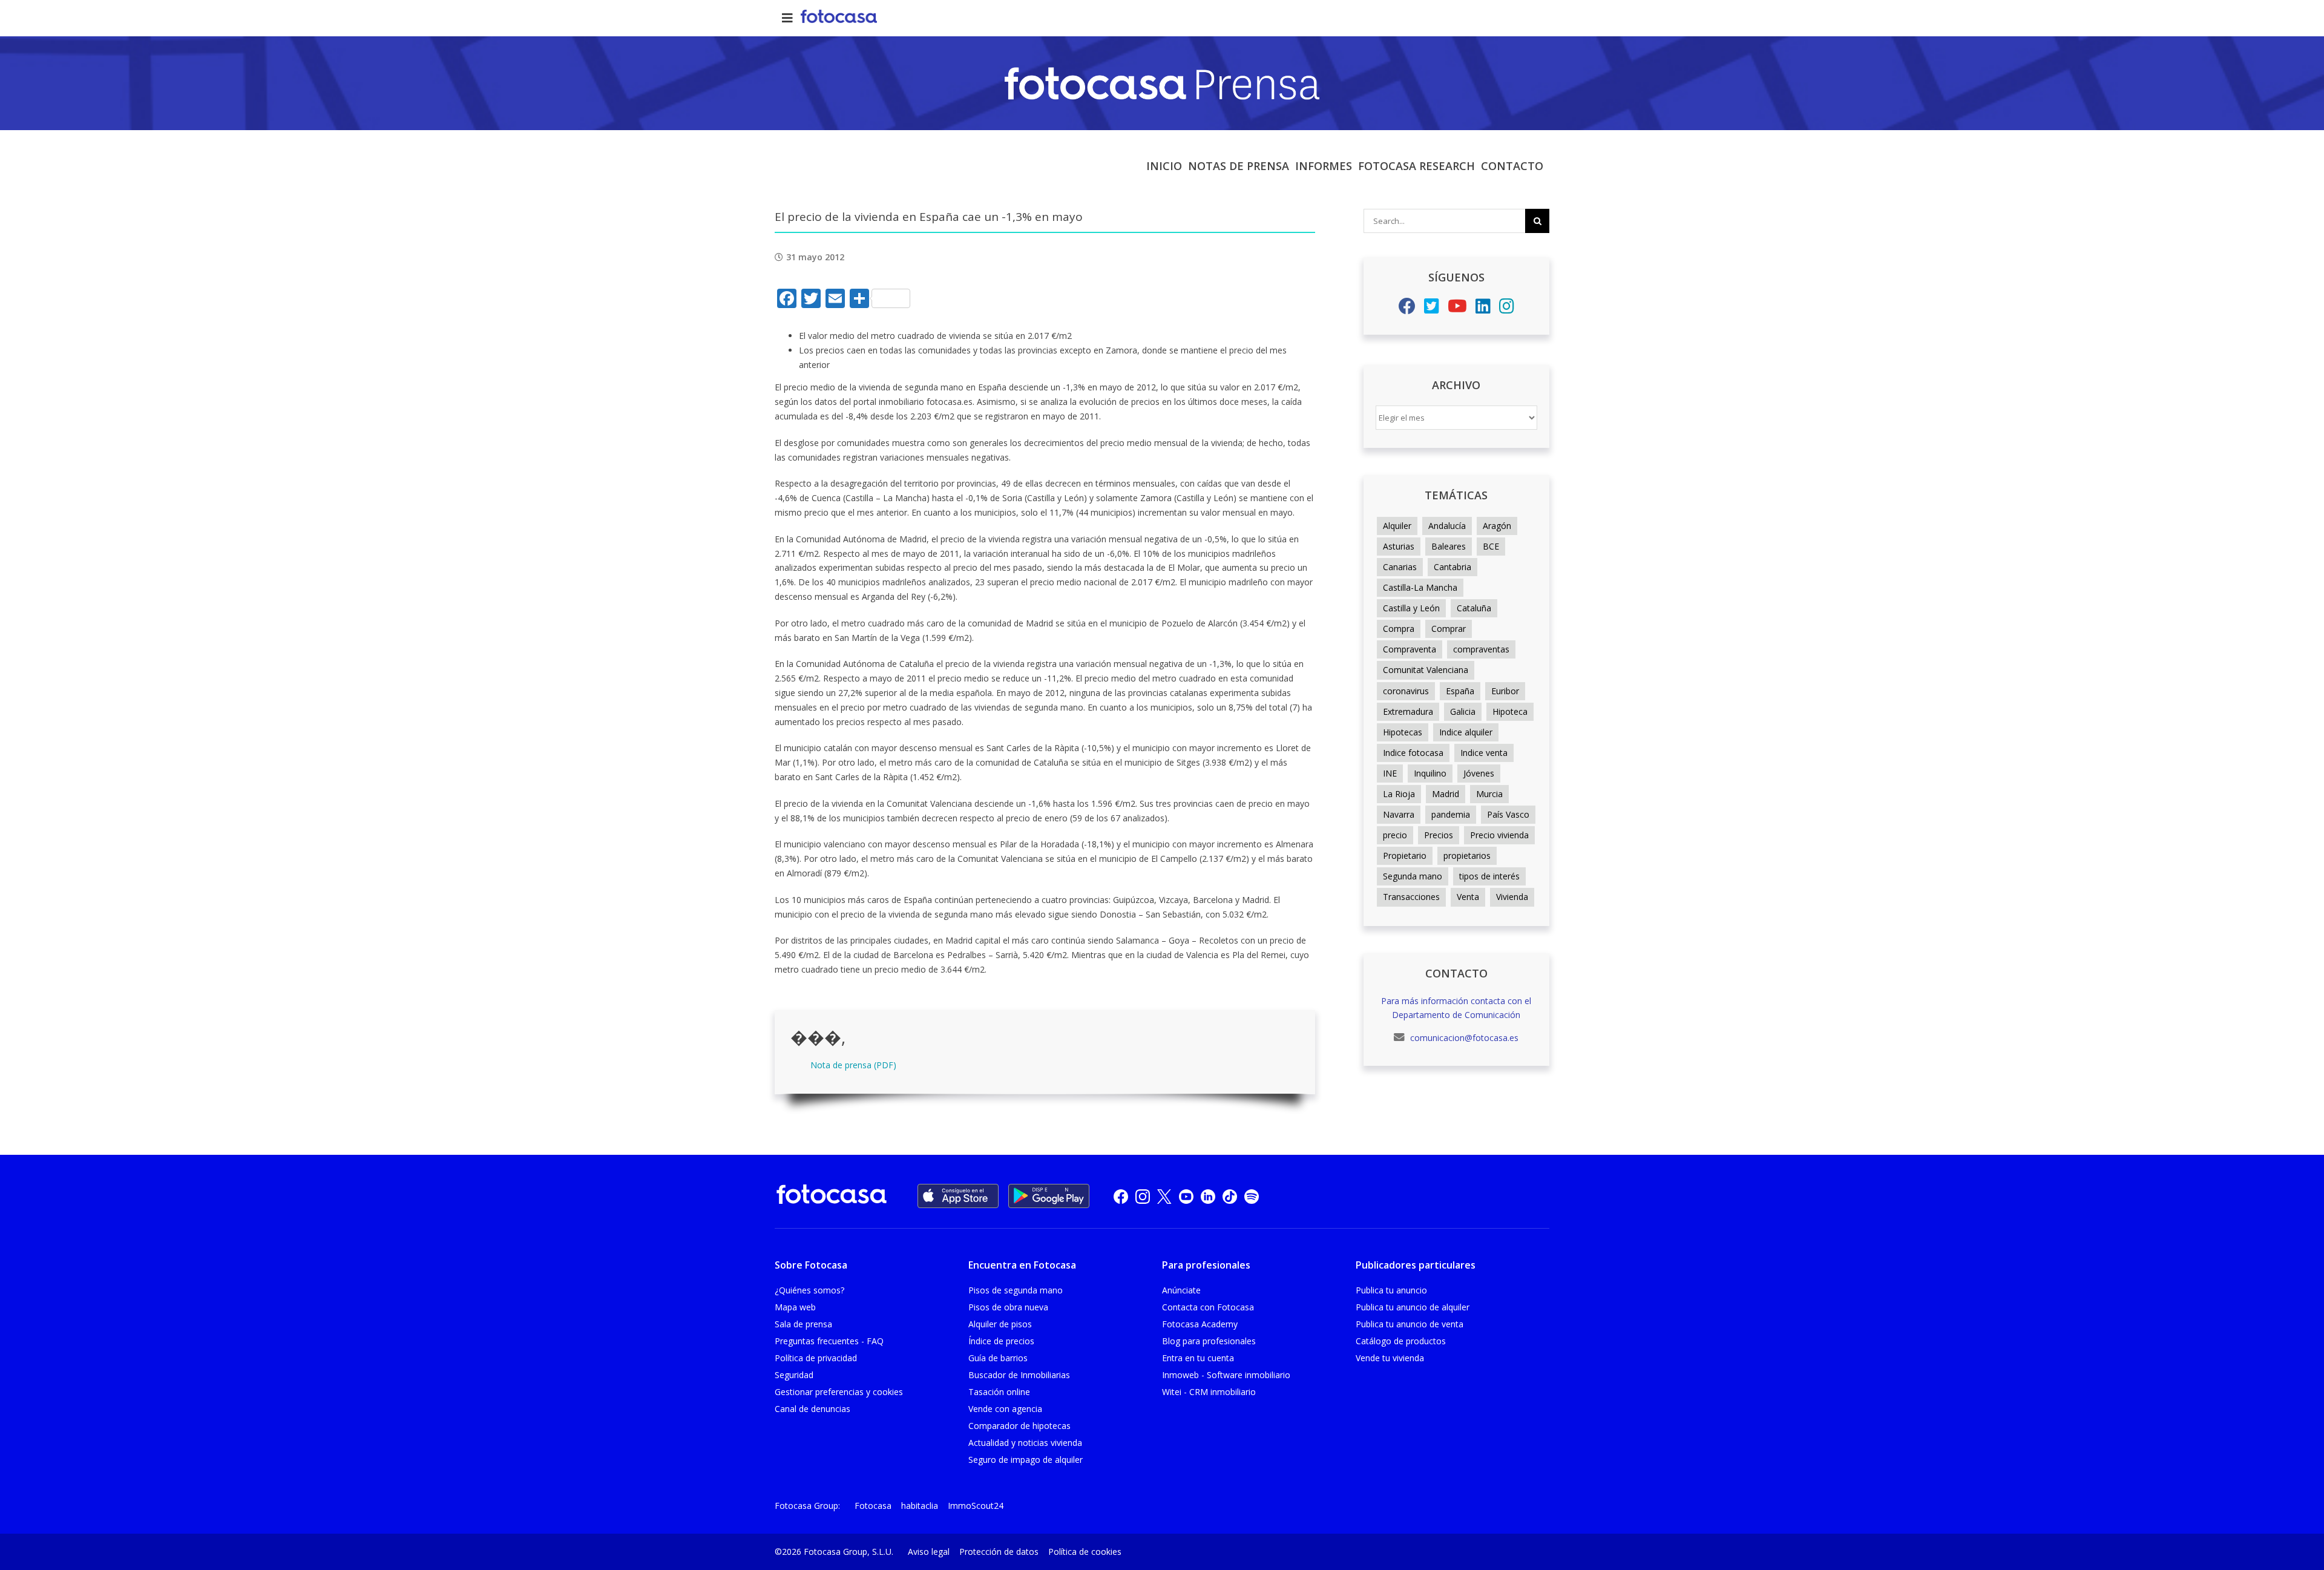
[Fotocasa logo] (832, 1196)
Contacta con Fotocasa (1208, 1307)
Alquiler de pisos (1000, 1324)
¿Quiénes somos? (809, 1290)
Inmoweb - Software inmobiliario (1226, 1375)
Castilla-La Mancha (1420, 587)
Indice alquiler (1466, 732)
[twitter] (1164, 1196)
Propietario (1405, 856)
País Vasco (1508, 814)
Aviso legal (929, 1552)
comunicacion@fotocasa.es (1463, 1038)
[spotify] (1252, 1196)
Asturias (1399, 546)
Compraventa (1410, 649)
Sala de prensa (803, 1324)
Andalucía (1447, 526)
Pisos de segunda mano (1016, 1290)
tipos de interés (1489, 876)
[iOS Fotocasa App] (958, 1196)
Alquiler (1397, 526)
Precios (1439, 835)
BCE (1491, 546)
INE (1390, 773)
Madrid (1446, 794)
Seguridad (794, 1375)
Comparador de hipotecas (1019, 1426)
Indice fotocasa (1413, 753)
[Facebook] (1407, 309)
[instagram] (1143, 1196)
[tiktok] (1230, 1196)
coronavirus (1406, 691)
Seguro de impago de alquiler (1026, 1460)
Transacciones (1411, 897)
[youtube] (1186, 1196)
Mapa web (795, 1307)
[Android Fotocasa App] (1049, 1196)
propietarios (1467, 856)
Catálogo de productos (1401, 1341)
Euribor (1505, 691)
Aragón (1497, 526)
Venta (1468, 897)
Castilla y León (1411, 608)
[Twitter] (1432, 309)
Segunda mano (1413, 876)
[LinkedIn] (1483, 309)
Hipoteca (1510, 711)
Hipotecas (1403, 732)
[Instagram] (1507, 309)
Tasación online (999, 1392)
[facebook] (1121, 1196)
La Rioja (1399, 794)
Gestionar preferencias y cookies (839, 1392)
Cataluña (1474, 608)
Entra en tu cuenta (1198, 1358)
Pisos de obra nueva (1008, 1307)
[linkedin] (1208, 1196)
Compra (1399, 629)
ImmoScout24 (976, 1506)
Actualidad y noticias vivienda (1025, 1443)
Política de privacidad (816, 1358)
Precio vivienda (1499, 835)
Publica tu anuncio (1391, 1290)
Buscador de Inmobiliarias (1019, 1375)
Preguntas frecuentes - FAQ (829, 1341)
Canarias (1400, 567)
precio (1395, 835)
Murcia (1489, 794)
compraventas (1481, 649)
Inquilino (1430, 773)
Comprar (1449, 629)
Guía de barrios (998, 1358)
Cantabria (1452, 567)
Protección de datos (999, 1552)
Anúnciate (1181, 1290)
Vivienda (1512, 897)
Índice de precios (1001, 1341)
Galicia (1463, 711)
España (1460, 691)
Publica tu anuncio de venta (1410, 1324)
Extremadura (1408, 711)
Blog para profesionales (1209, 1341)
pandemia (1451, 814)
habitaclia (920, 1506)
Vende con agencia (1005, 1409)
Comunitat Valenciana (1426, 670)
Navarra (1399, 814)
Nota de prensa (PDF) (853, 1065)
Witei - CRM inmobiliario (1209, 1392)
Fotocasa (873, 1506)
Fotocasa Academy (1200, 1324)
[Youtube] (1457, 309)
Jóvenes (1479, 773)
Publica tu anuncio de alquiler (1413, 1307)
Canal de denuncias (812, 1409)
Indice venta (1484, 753)
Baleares (1449, 546)
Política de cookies (1085, 1552)
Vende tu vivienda (1390, 1358)
